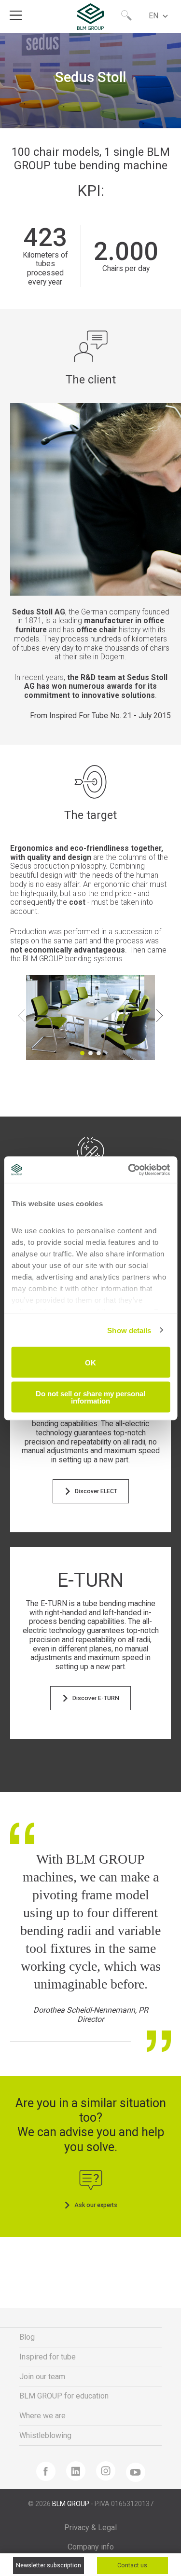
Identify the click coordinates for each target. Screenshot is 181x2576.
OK (90, 1362)
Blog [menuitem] (27, 2337)
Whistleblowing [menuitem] (45, 2435)
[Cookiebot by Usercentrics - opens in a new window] (129, 1170)
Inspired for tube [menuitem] (48, 2357)
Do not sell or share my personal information (90, 1397)
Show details (129, 1330)
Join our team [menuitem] (42, 2377)
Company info (91, 2547)
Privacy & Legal (90, 2528)
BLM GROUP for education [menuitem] (64, 2396)
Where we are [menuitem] (42, 2416)
